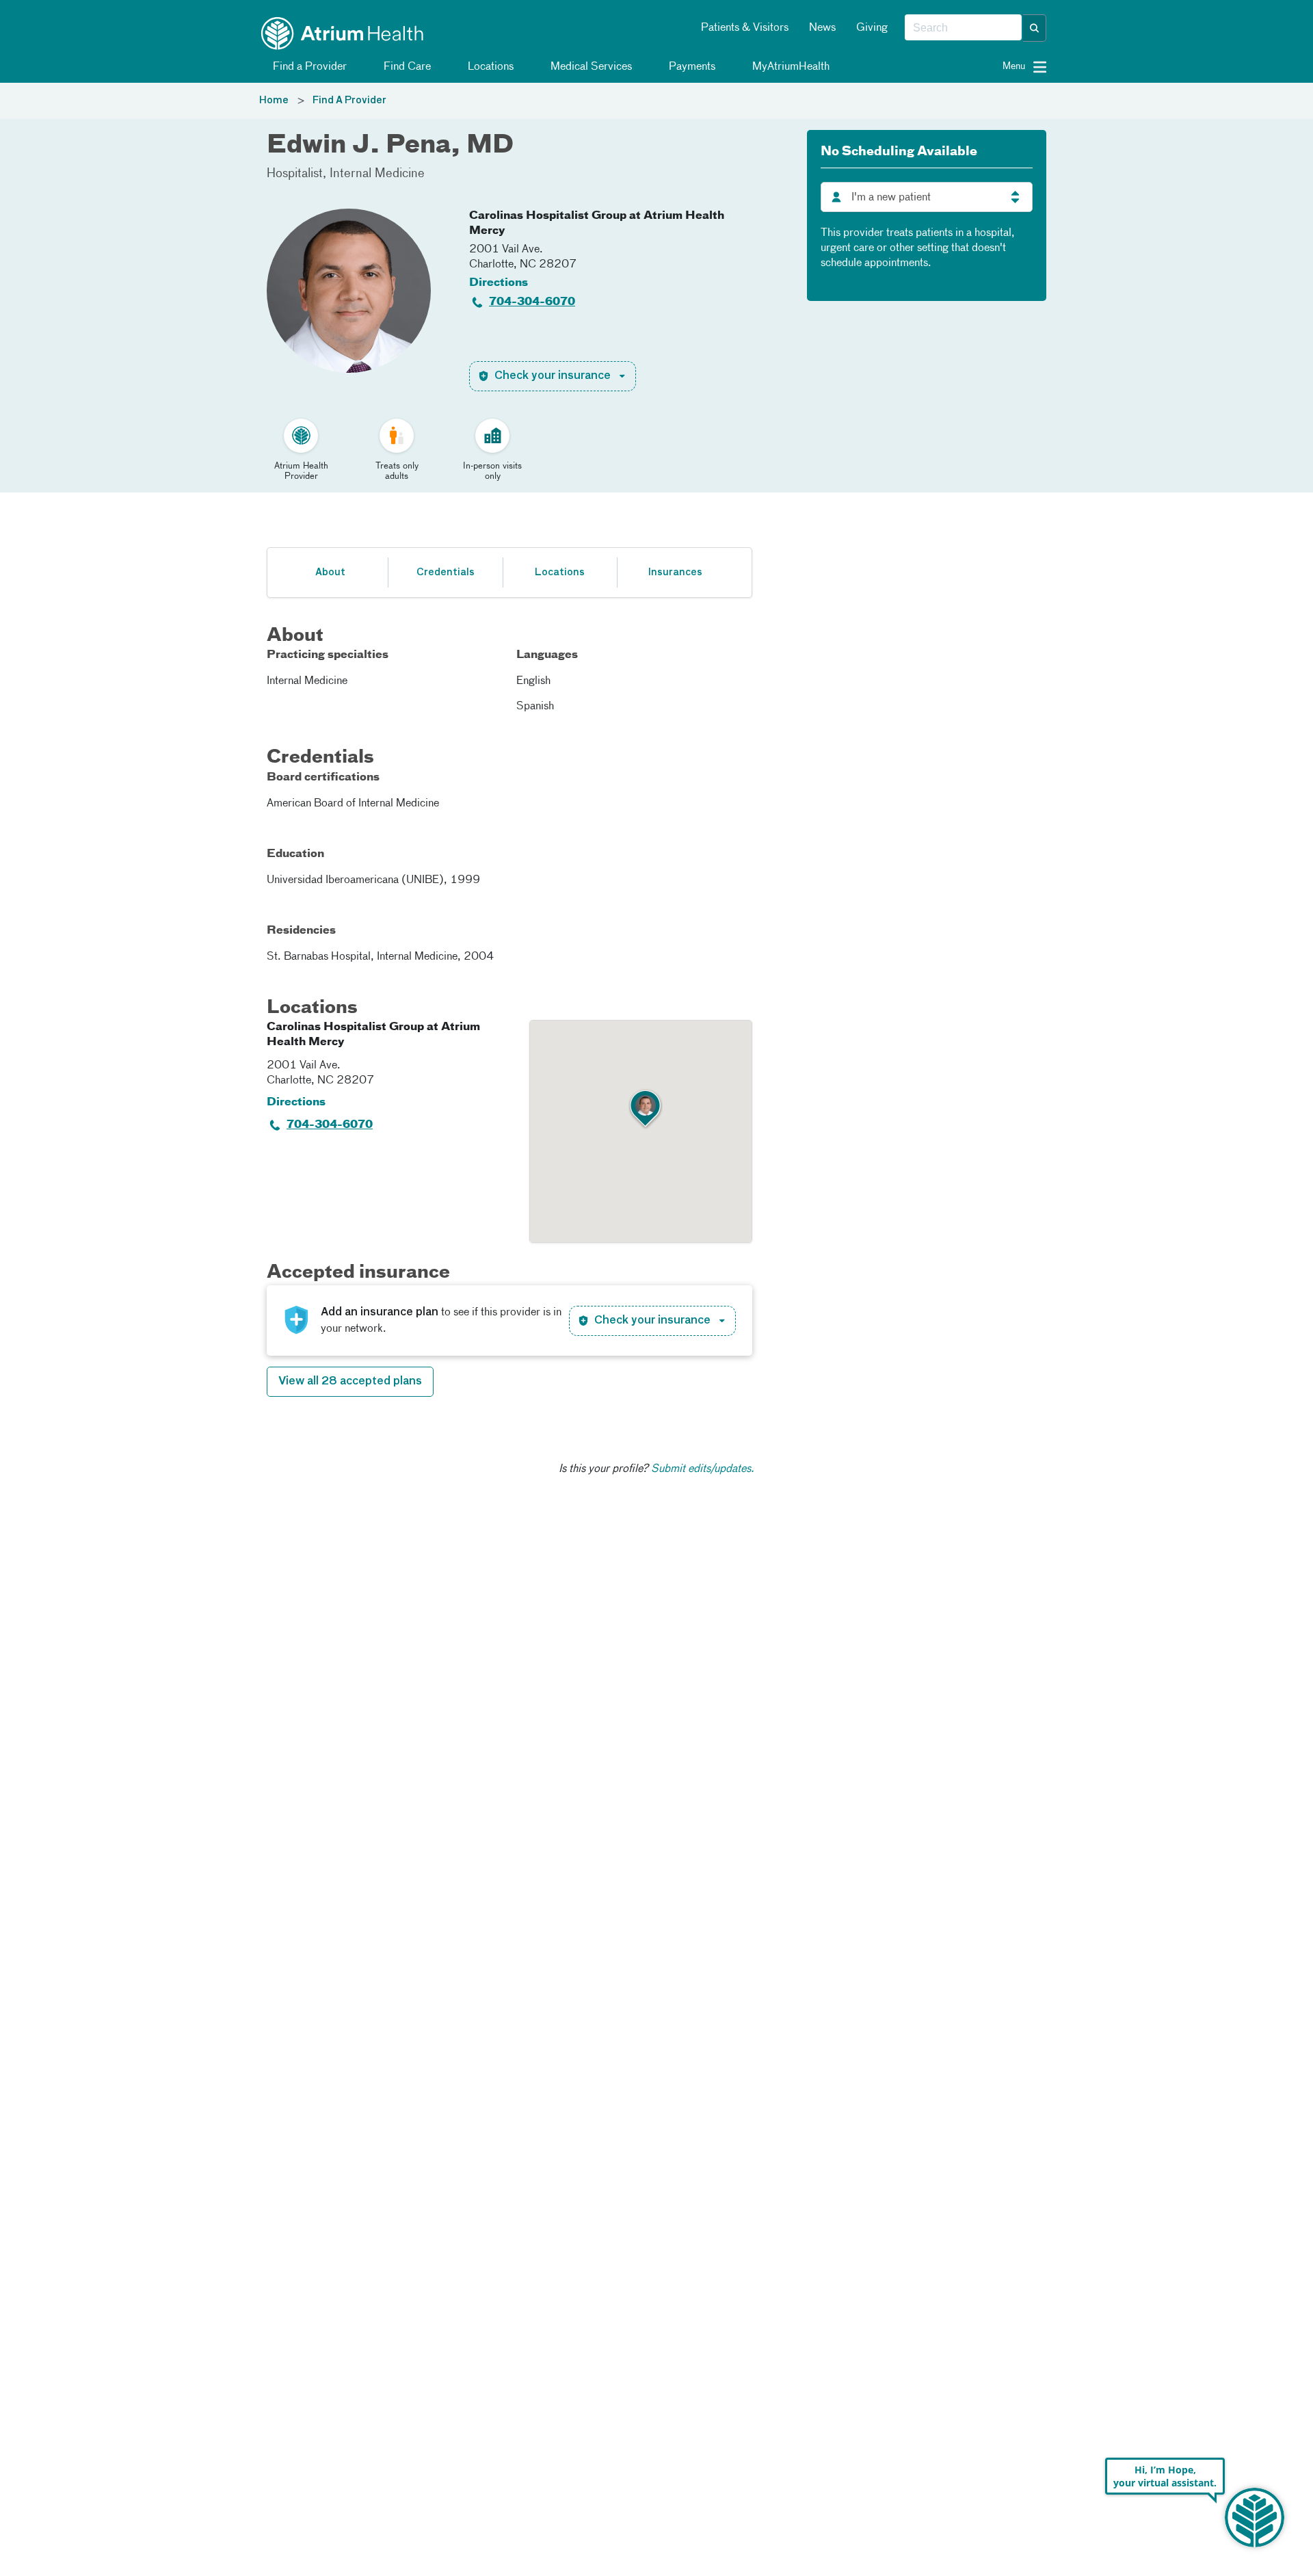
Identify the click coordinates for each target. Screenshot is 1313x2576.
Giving (872, 28)
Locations (489, 67)
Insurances (675, 573)
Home (274, 101)
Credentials (446, 573)
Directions (499, 283)
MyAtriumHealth (790, 67)
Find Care (406, 67)
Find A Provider (349, 101)
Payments (691, 67)
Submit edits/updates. (703, 1469)
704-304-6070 (532, 302)
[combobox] (963, 28)
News (822, 28)
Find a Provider (308, 67)
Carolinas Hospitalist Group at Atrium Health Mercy (597, 224)
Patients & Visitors (745, 28)
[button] (1035, 28)
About (330, 573)
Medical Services (590, 67)
